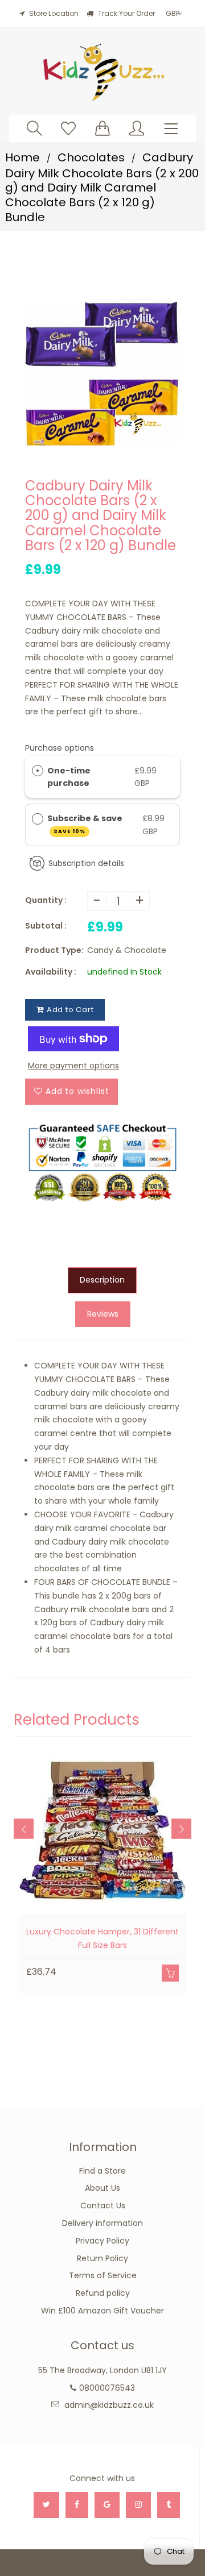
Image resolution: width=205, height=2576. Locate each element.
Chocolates (91, 157)
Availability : (51, 972)
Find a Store (102, 2171)
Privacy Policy (102, 2241)
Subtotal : (46, 926)
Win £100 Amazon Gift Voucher (102, 2311)
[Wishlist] (68, 128)
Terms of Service (103, 2275)
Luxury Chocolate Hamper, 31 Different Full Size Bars (102, 1938)
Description (102, 1280)
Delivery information (102, 2223)
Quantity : (46, 900)
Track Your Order (126, 13)
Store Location (54, 13)
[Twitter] (46, 2505)
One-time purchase (69, 777)
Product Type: (54, 950)
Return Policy (102, 2258)
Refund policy (103, 2293)
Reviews (103, 1314)
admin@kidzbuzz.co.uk (109, 2405)
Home (22, 157)
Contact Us (103, 2205)
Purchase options (60, 748)
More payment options (73, 1066)
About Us (102, 2188)
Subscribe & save (86, 824)
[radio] (38, 771)
